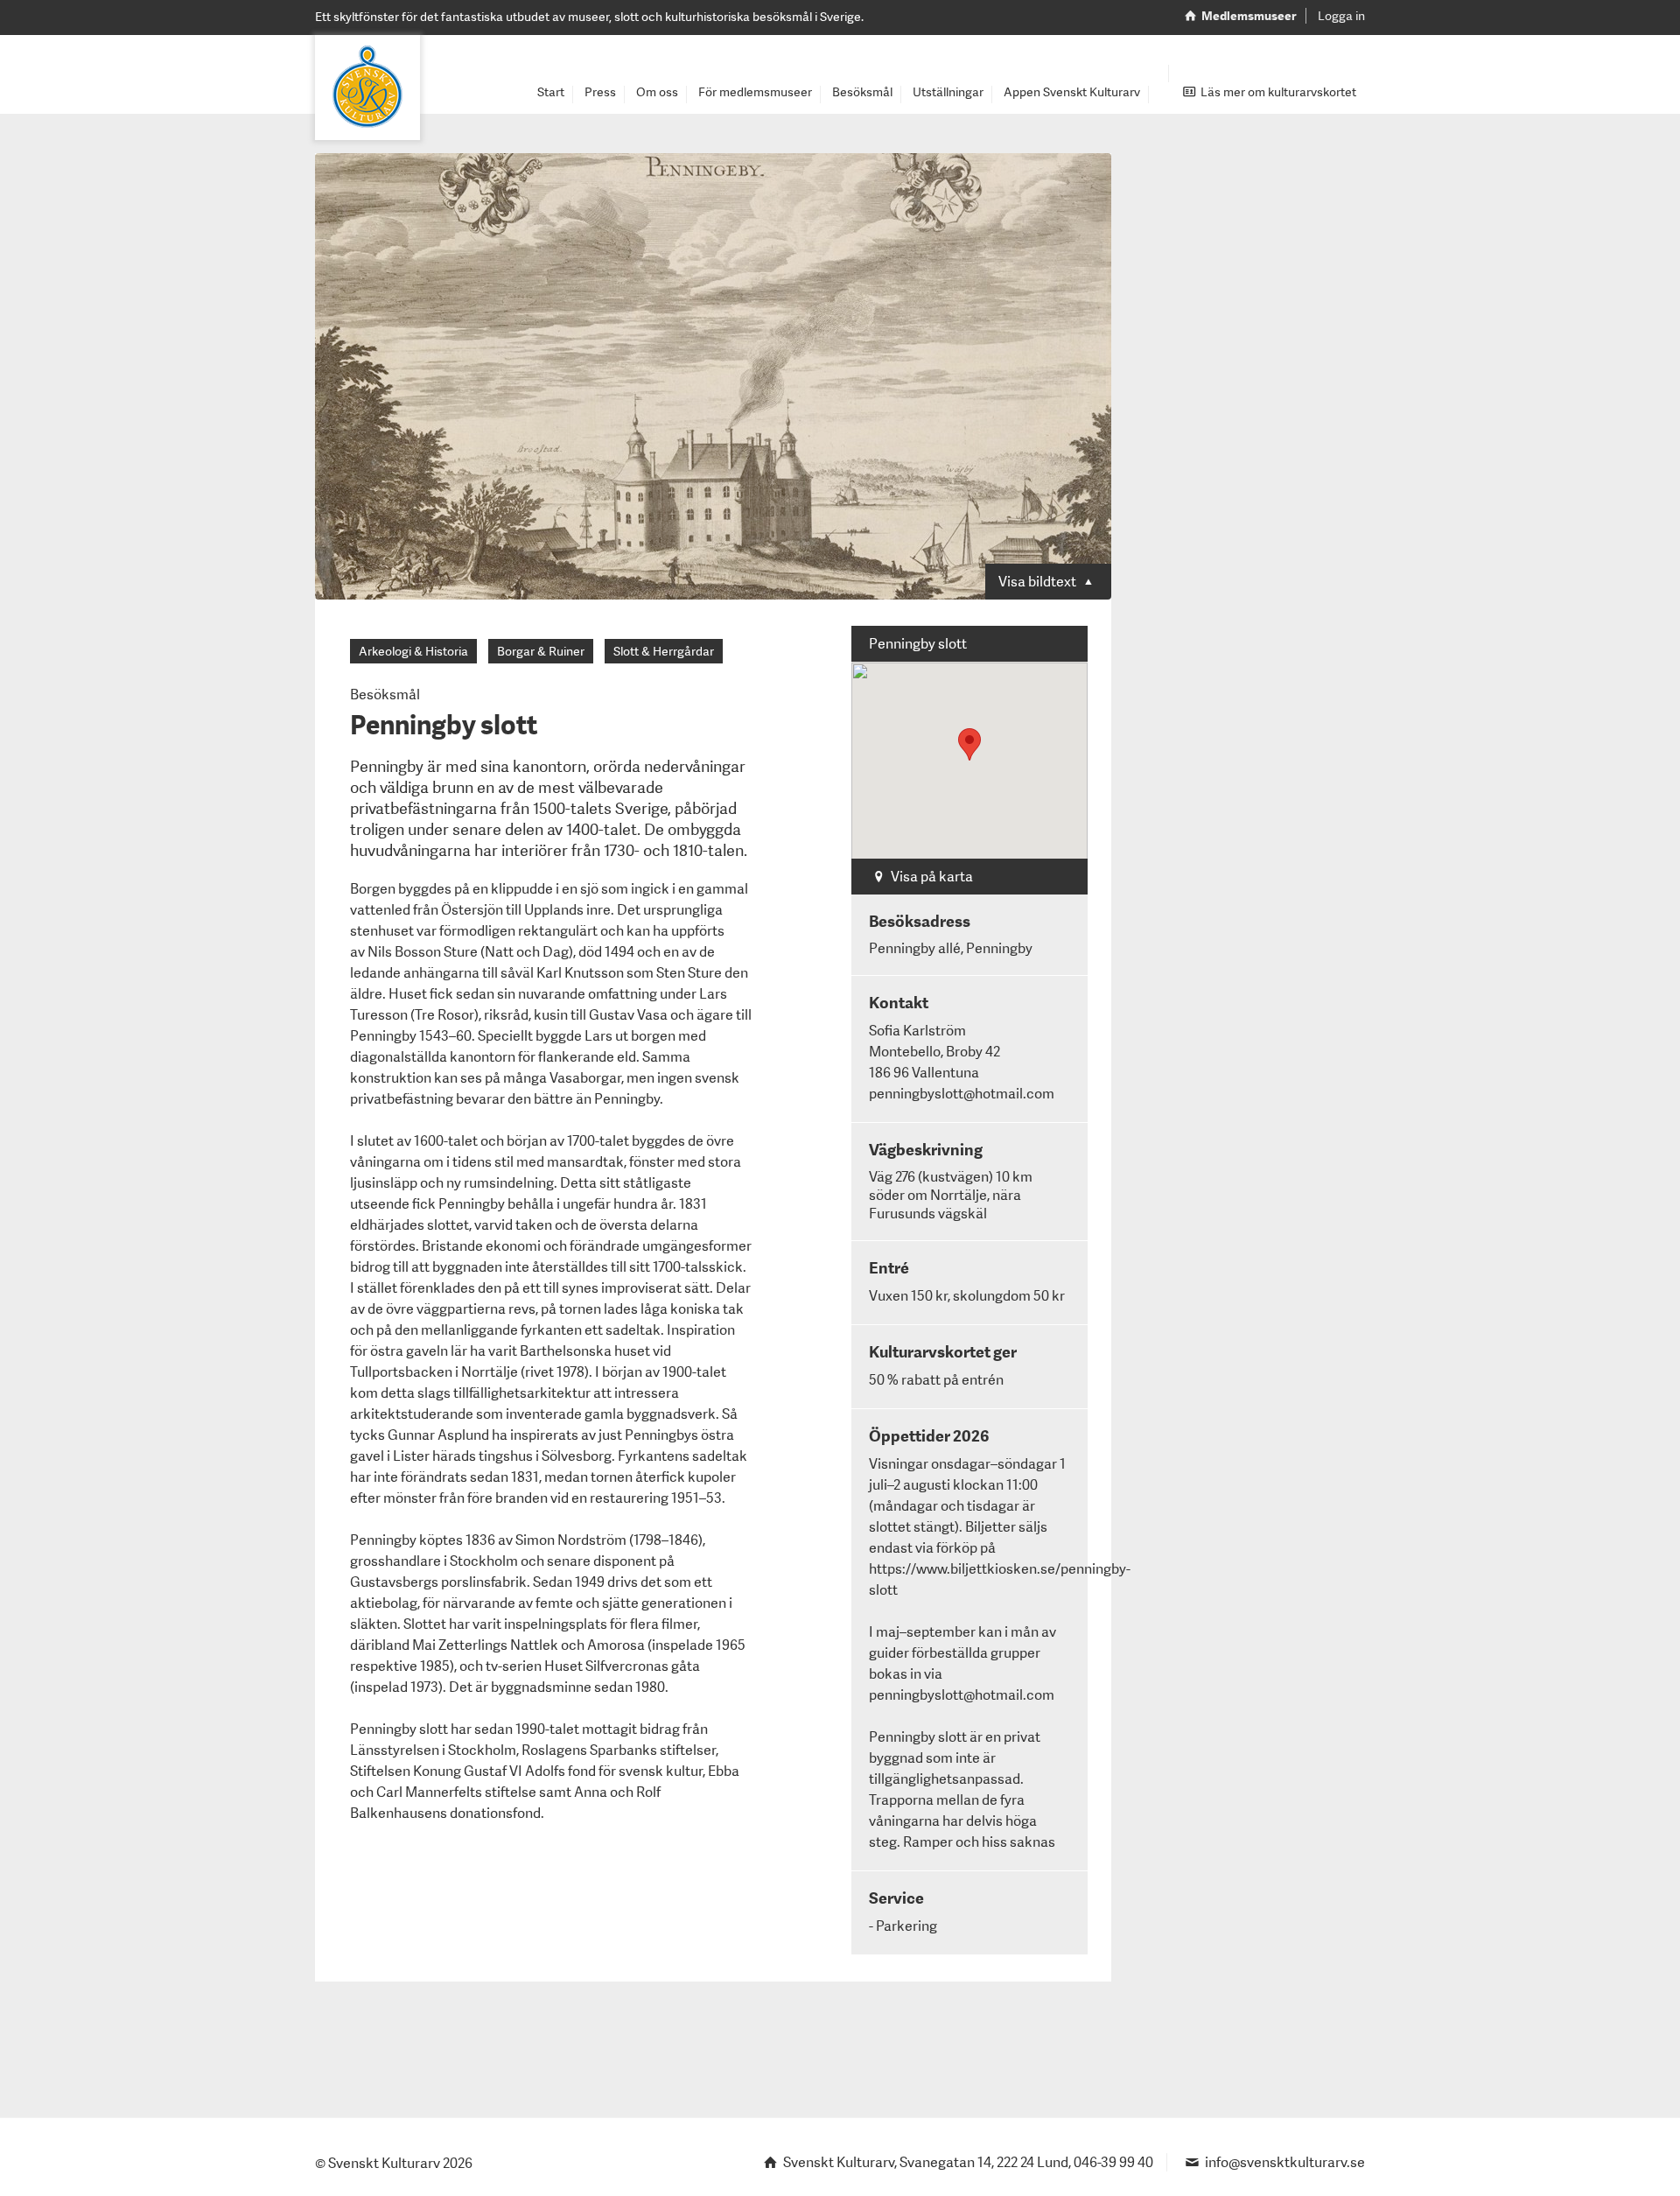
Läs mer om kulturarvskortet (1277, 92)
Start (551, 92)
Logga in (1341, 16)
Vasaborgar (585, 1078)
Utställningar (948, 92)
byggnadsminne (541, 1687)
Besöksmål (862, 92)
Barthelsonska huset (585, 1351)
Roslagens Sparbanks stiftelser (619, 1750)
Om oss (657, 92)
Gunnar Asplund (438, 1435)
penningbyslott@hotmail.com (962, 1695)
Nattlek (534, 1645)
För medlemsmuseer (755, 92)
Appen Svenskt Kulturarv (1072, 92)
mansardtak (585, 1162)
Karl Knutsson (580, 973)
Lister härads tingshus (463, 1456)
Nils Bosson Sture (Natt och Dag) (470, 952)
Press (600, 92)
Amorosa (616, 1645)
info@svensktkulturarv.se (1285, 2162)
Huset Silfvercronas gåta (622, 1666)
